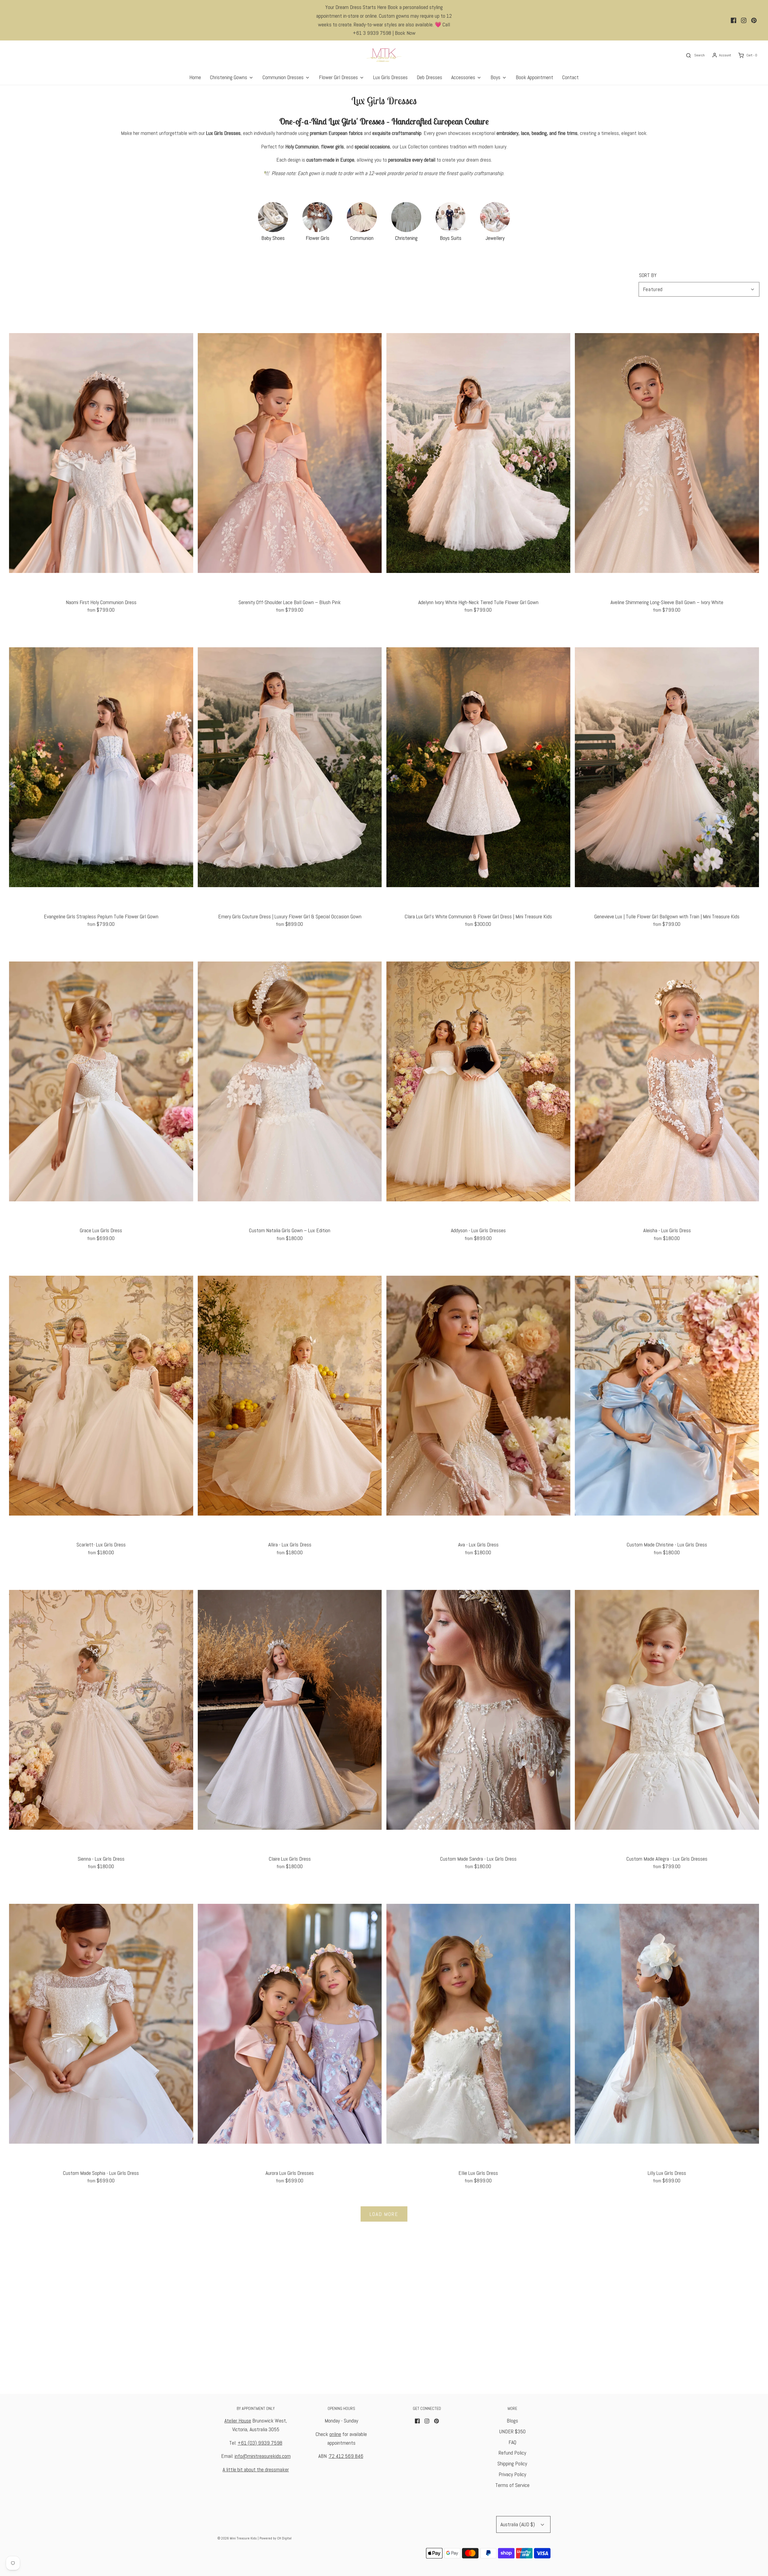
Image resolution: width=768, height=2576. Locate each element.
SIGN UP (326, 1347)
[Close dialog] (493, 1215)
